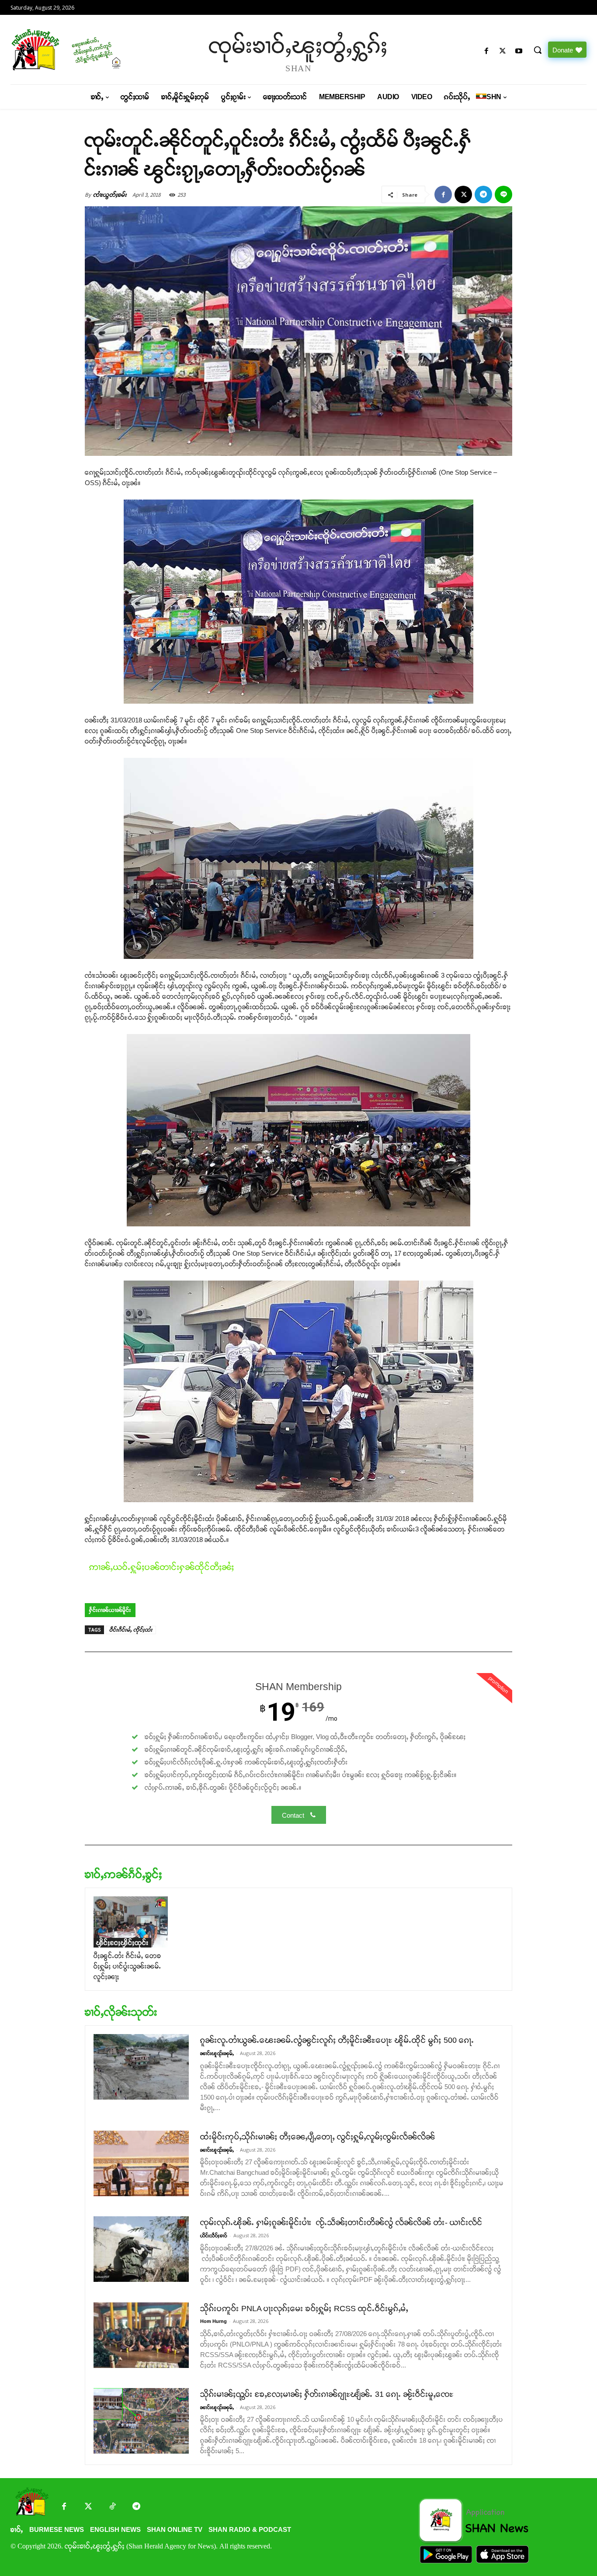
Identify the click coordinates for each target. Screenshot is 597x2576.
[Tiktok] (112, 2507)
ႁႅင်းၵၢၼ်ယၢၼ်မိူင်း (110, 1610)
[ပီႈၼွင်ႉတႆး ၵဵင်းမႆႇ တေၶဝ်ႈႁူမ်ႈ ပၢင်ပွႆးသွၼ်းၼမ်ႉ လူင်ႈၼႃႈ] (131, 1922)
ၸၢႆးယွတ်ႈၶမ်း (110, 195)
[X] (503, 51)
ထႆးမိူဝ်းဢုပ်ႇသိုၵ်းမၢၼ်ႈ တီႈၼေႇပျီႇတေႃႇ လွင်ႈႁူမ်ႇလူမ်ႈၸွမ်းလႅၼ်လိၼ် (318, 2137)
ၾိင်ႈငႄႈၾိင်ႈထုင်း (122, 1942)
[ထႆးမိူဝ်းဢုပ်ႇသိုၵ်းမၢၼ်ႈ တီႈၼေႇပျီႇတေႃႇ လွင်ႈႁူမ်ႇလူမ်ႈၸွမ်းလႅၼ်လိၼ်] (141, 2163)
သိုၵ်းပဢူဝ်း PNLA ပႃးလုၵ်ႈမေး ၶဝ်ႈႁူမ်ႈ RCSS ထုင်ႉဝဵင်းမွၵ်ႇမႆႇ (304, 2309)
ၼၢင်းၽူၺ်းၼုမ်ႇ (217, 2053)
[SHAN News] (79, 50)
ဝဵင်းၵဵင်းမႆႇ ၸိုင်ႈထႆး (131, 1630)
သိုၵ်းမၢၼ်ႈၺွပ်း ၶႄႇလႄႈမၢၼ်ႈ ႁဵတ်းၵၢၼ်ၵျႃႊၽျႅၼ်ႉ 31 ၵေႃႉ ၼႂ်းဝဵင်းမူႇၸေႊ (327, 2394)
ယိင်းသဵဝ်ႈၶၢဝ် (214, 2236)
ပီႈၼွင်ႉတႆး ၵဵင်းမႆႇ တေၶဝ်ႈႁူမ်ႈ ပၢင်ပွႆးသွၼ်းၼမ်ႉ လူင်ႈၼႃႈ (127, 1966)
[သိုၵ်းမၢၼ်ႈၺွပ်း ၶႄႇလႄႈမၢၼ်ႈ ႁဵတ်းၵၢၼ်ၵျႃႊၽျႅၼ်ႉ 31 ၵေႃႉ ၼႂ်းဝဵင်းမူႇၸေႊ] (141, 2421)
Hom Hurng (213, 2321)
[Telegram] (483, 194)
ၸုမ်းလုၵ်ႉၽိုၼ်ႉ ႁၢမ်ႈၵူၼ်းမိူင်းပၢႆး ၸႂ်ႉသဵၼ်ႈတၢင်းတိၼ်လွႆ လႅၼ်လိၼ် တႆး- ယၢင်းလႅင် (341, 2222)
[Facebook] (486, 51)
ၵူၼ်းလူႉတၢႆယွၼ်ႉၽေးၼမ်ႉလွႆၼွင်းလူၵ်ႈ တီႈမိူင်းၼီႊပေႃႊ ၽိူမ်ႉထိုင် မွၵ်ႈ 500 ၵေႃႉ (337, 2040)
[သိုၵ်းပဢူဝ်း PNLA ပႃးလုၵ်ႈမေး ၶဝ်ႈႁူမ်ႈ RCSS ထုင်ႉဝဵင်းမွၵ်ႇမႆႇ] (141, 2335)
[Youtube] (519, 51)
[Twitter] (88, 2507)
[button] (538, 50)
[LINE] (503, 194)
